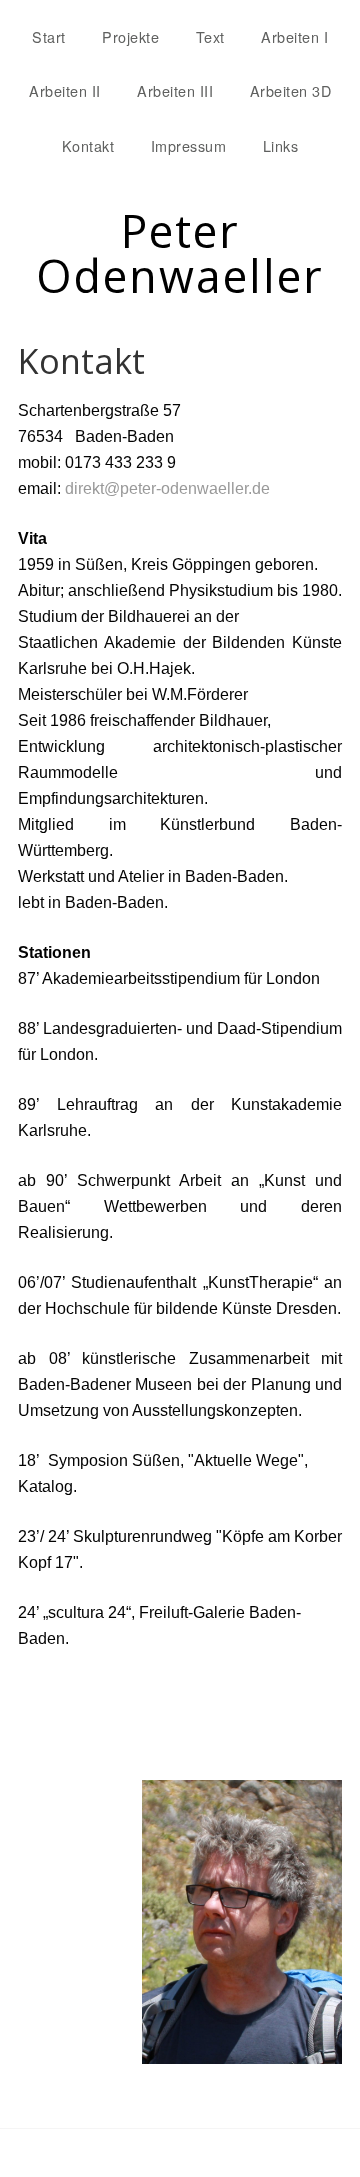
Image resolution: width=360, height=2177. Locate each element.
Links (281, 145)
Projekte (130, 36)
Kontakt (88, 145)
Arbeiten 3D (291, 90)
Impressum (189, 145)
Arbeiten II (65, 90)
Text (210, 36)
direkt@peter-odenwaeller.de (167, 488)
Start (49, 36)
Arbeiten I (294, 36)
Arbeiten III (175, 90)
